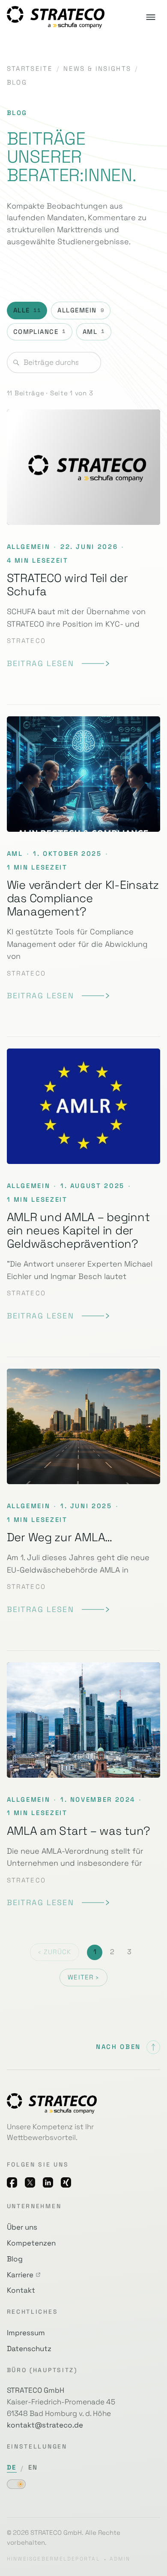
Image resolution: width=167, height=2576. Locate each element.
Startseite (30, 69)
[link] (58, 664)
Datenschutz (29, 2349)
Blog (15, 2259)
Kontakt (21, 2290)
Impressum (26, 2333)
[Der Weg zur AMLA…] (84, 1492)
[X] (30, 2182)
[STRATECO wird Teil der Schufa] (84, 545)
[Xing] (66, 2182)
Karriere (20, 2275)
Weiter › (83, 1977)
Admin (120, 2559)
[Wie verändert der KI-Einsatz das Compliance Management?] (84, 859)
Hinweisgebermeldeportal (54, 2559)
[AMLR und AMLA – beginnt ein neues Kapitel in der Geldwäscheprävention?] (84, 1185)
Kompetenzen (31, 2243)
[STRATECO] (56, 17)
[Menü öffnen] (151, 17)
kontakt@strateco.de (45, 2425)
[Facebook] (12, 2182)
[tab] (27, 311)
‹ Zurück (55, 1952)
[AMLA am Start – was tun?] (84, 1786)
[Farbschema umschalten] (16, 2484)
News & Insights (97, 69)
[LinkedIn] (48, 2182)
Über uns (22, 2227)
